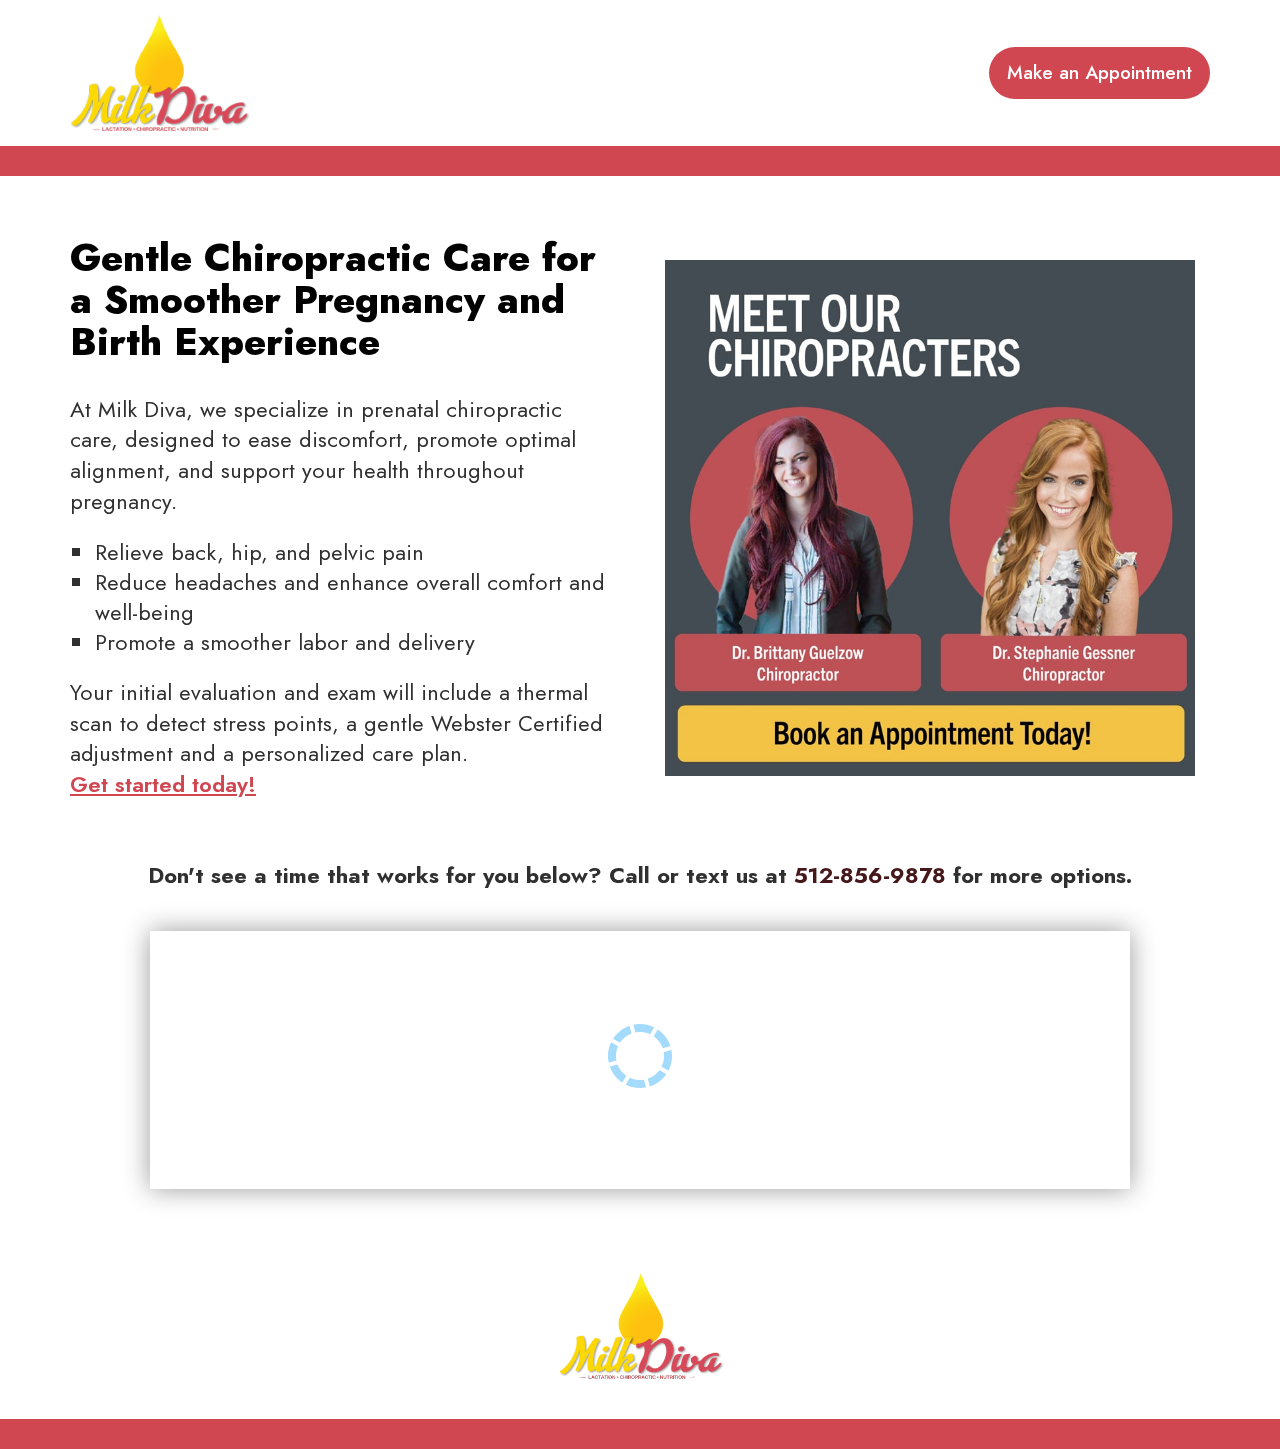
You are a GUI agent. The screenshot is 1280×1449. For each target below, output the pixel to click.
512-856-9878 (870, 875)
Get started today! (163, 784)
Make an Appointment (1099, 72)
